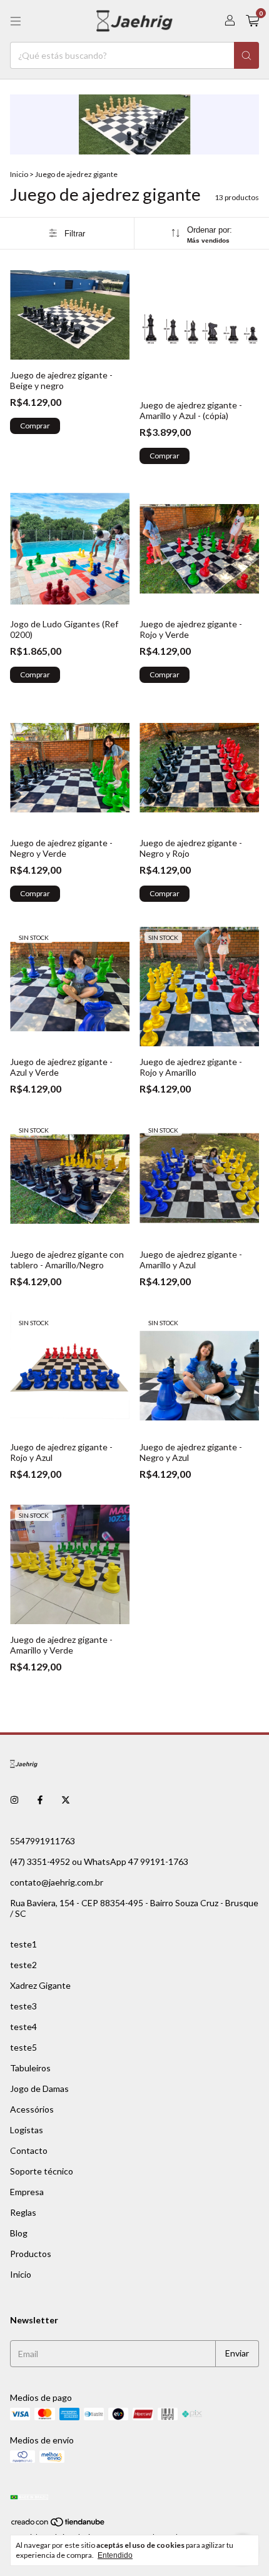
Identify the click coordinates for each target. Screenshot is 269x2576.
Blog (19, 2233)
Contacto (29, 2150)
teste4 (23, 2027)
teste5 (23, 2047)
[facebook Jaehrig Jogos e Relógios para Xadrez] (40, 1800)
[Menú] (16, 21)
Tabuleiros (30, 2068)
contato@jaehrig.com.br (57, 1882)
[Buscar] (246, 55)
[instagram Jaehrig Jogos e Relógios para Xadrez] (14, 1800)
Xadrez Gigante (40, 1985)
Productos (31, 2254)
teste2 (23, 1965)
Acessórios (32, 2109)
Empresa (27, 2192)
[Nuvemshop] (58, 2524)
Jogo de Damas (39, 2089)
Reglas (23, 2212)
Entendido (115, 2555)
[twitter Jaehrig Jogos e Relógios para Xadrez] (66, 1800)
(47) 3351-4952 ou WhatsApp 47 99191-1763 (99, 1861)
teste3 (23, 2006)
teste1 (23, 1944)
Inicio (19, 174)
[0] (252, 21)
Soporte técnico (42, 2171)
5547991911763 (43, 1841)
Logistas (27, 2130)
